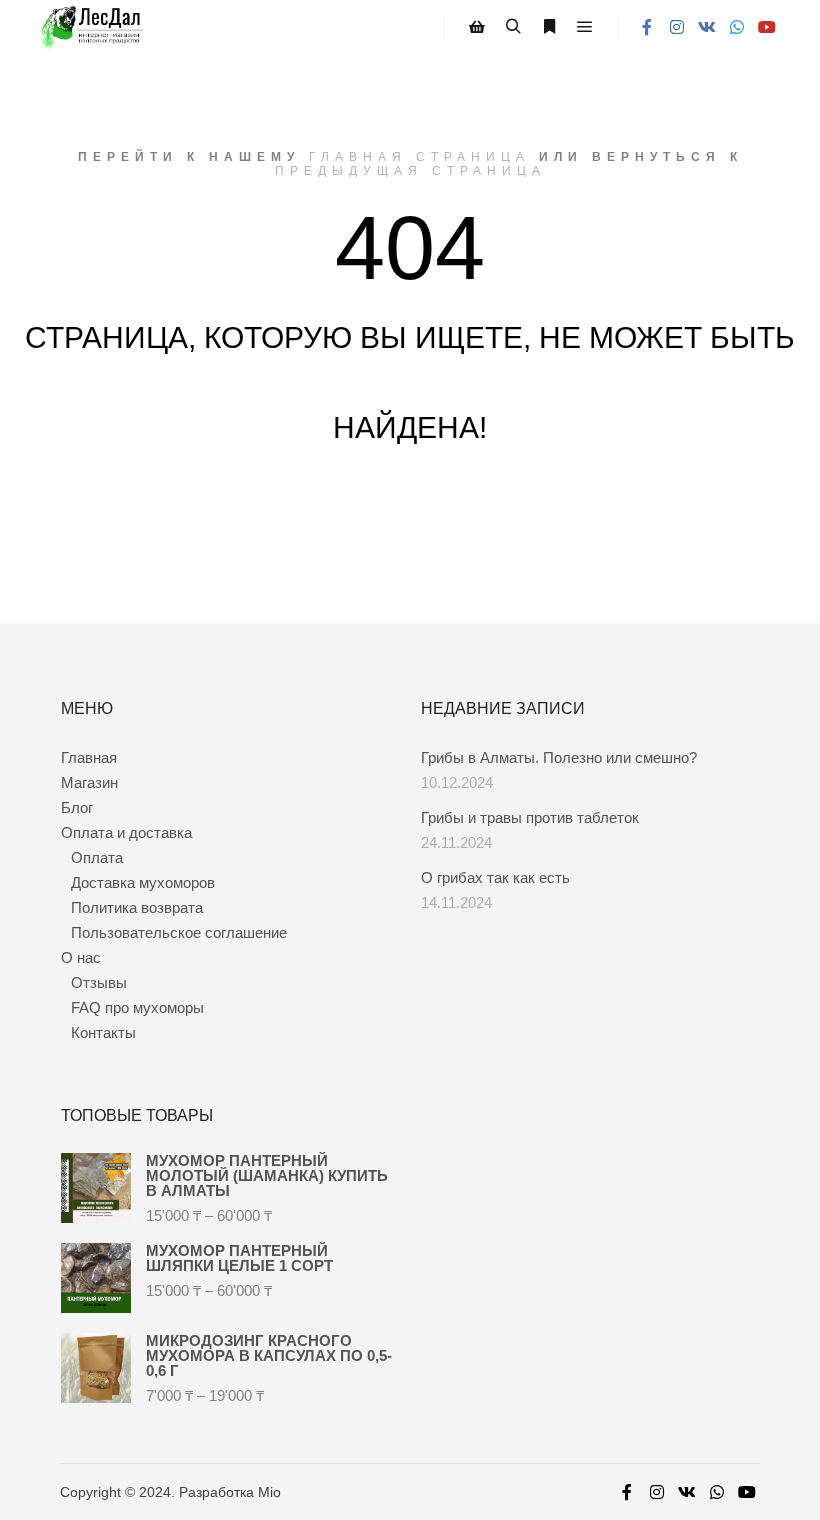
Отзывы (99, 982)
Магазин (89, 782)
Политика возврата (137, 907)
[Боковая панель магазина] (477, 27)
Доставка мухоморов (143, 882)
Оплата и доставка (126, 832)
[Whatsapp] (737, 27)
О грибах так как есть (495, 877)
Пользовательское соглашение (179, 932)
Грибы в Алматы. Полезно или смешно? (559, 757)
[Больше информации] (549, 27)
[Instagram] (677, 27)
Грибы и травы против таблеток (530, 817)
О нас (81, 957)
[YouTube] (767, 27)
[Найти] (513, 27)
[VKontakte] (707, 27)
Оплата (97, 857)
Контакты (103, 1032)
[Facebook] (647, 27)
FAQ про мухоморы (137, 1007)
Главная (89, 757)
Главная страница (419, 157)
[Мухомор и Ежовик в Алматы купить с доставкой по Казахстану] (91, 27)
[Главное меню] (585, 27)
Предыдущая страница (410, 171)
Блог (77, 807)
